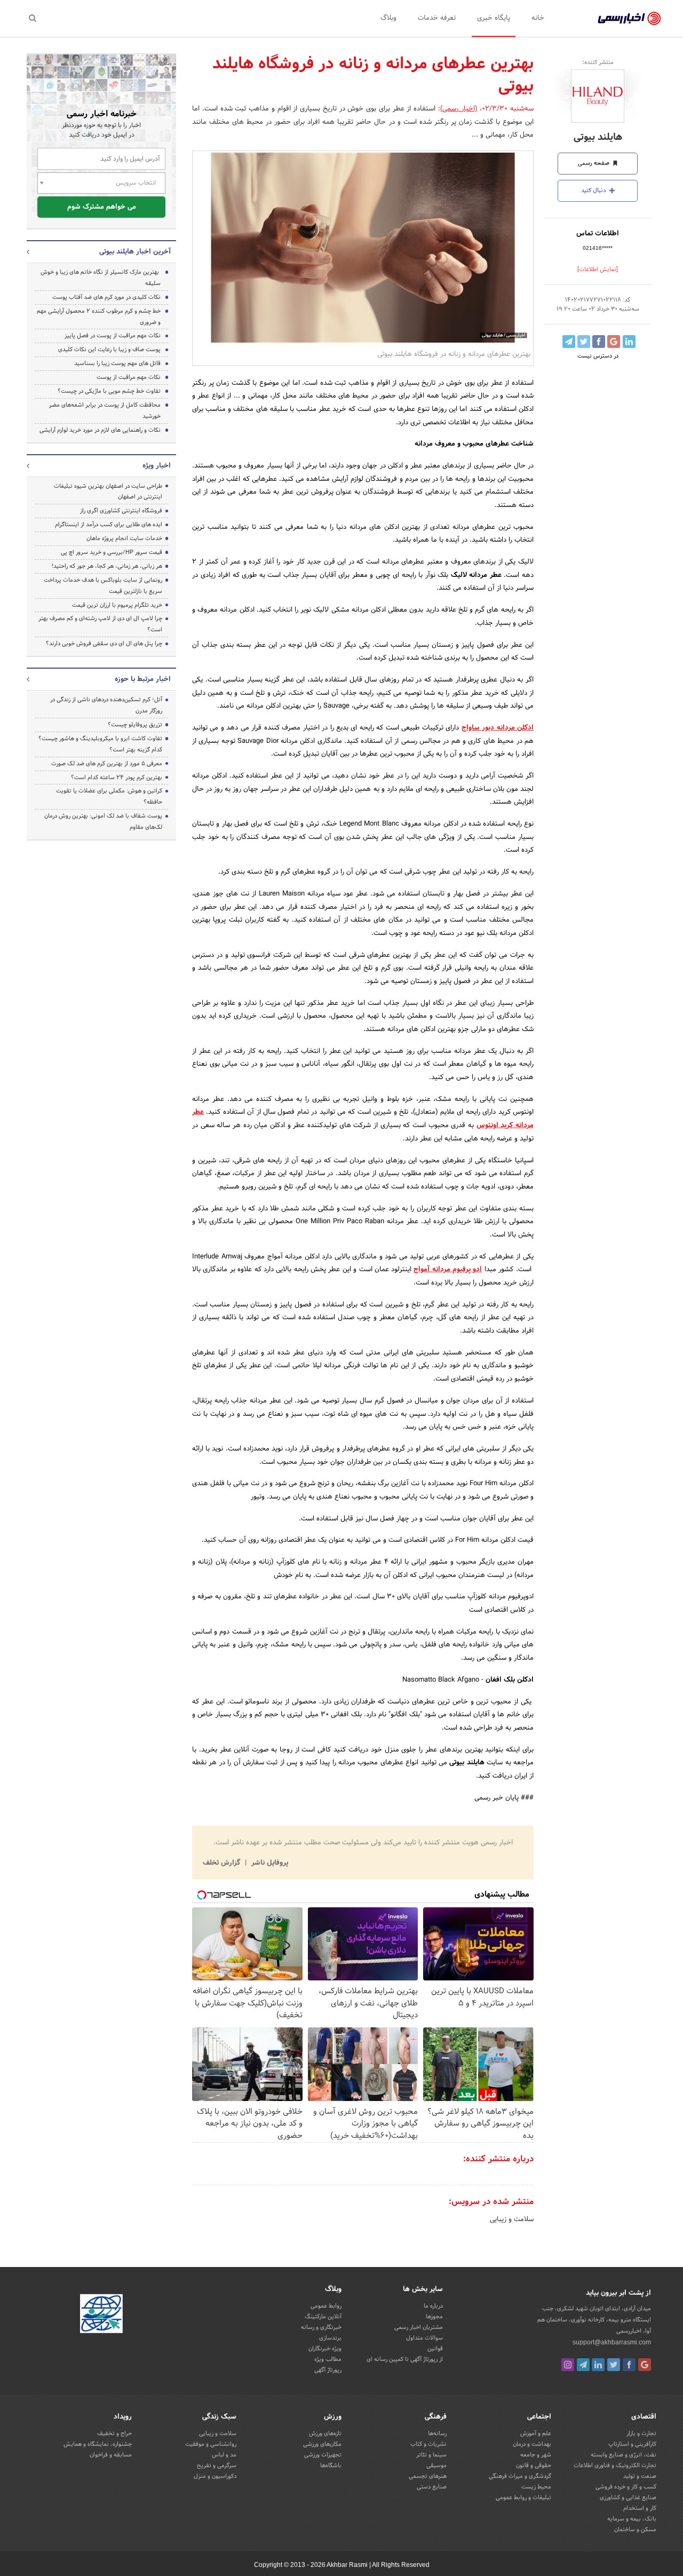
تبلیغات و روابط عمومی (523, 2498)
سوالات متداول (424, 2338)
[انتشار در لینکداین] (629, 342)
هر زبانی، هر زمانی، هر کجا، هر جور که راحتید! (107, 566)
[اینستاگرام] (568, 2365)
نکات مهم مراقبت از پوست (129, 377)
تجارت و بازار (641, 2434)
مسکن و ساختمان (635, 2530)
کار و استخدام (640, 2508)
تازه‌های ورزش (325, 2434)
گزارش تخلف (223, 1863)
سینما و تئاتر (431, 2455)
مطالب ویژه (328, 2359)
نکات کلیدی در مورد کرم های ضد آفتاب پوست (106, 297)
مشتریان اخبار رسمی (419, 2327)
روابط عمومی (326, 2306)
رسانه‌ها (437, 2434)
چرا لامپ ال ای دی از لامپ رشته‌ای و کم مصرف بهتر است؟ (100, 624)
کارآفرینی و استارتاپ (632, 2444)
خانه (538, 18)
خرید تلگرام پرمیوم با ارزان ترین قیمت (117, 605)
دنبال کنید (594, 191)
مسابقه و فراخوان (111, 2455)
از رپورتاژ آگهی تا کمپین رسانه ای (405, 2359)
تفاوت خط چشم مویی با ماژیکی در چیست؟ (109, 391)
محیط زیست (536, 2487)
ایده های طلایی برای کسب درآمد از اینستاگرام (109, 525)
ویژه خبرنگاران (325, 2349)
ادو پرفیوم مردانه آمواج (448, 1270)
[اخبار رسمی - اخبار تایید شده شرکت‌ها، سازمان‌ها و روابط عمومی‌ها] (629, 19)
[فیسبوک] (629, 2365)
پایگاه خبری (494, 18)
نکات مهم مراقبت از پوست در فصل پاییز (113, 336)
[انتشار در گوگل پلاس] (614, 342)
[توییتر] (614, 2365)
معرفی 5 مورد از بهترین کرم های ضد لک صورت (107, 764)
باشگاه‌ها (331, 2466)
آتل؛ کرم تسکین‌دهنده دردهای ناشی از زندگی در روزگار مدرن (106, 705)
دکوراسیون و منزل (215, 2476)
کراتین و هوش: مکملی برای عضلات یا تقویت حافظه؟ (109, 796)
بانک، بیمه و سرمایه (632, 2519)
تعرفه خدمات (437, 18)
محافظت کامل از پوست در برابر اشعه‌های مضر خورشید (105, 411)
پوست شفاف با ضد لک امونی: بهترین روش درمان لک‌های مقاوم (103, 822)
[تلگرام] (583, 2365)
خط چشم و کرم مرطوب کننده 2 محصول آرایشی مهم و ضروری (99, 317)
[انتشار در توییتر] (584, 342)
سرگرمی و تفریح (217, 2466)
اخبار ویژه (157, 466)
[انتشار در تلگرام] (569, 342)
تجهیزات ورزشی (323, 2455)
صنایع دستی (432, 2487)
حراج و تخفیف (114, 2434)
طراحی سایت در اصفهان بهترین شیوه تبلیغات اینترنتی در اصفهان (108, 492)
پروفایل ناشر (269, 1863)
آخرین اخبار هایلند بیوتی (135, 252)
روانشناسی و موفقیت (211, 2444)
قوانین (435, 2349)
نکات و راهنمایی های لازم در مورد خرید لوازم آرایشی (100, 430)
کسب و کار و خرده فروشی (626, 2487)
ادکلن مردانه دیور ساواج (498, 728)
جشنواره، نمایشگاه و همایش (98, 2444)
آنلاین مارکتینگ (323, 2317)
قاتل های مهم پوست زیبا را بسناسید (117, 363)
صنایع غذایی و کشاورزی (628, 2498)
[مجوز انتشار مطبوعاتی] (101, 2315)
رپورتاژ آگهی (328, 2370)
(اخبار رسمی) (459, 109)
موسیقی (436, 2466)
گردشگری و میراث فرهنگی (520, 2476)
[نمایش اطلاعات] (598, 270)
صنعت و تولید (640, 2476)
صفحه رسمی (594, 163)
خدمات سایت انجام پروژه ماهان (124, 538)
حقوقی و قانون (534, 2466)
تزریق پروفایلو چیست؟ (135, 725)
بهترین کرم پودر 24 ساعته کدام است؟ (117, 778)
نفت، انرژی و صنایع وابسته (624, 2455)
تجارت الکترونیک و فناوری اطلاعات (615, 2466)
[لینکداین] (598, 2365)
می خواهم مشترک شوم (102, 207)
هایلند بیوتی (598, 137)
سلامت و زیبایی (512, 2220)
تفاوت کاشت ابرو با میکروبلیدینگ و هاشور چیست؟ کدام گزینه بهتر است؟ (100, 744)
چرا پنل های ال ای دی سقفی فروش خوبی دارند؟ (104, 644)
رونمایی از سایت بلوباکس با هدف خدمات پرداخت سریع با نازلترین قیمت (103, 586)
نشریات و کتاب (428, 2444)
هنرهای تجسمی (428, 2476)
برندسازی (330, 2338)
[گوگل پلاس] (645, 2365)
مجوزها (434, 2317)
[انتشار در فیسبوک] (599, 342)
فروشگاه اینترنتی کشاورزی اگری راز (121, 511)
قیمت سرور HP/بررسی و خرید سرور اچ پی (112, 552)
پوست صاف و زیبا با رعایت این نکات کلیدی (109, 350)
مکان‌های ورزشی (322, 2444)
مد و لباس (224, 2455)
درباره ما (433, 2306)
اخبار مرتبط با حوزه (143, 679)
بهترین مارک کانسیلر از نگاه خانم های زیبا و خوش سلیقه (101, 278)
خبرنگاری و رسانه (321, 2327)
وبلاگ (388, 18)
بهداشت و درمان (532, 2444)
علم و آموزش (536, 2434)
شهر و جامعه (536, 2455)
